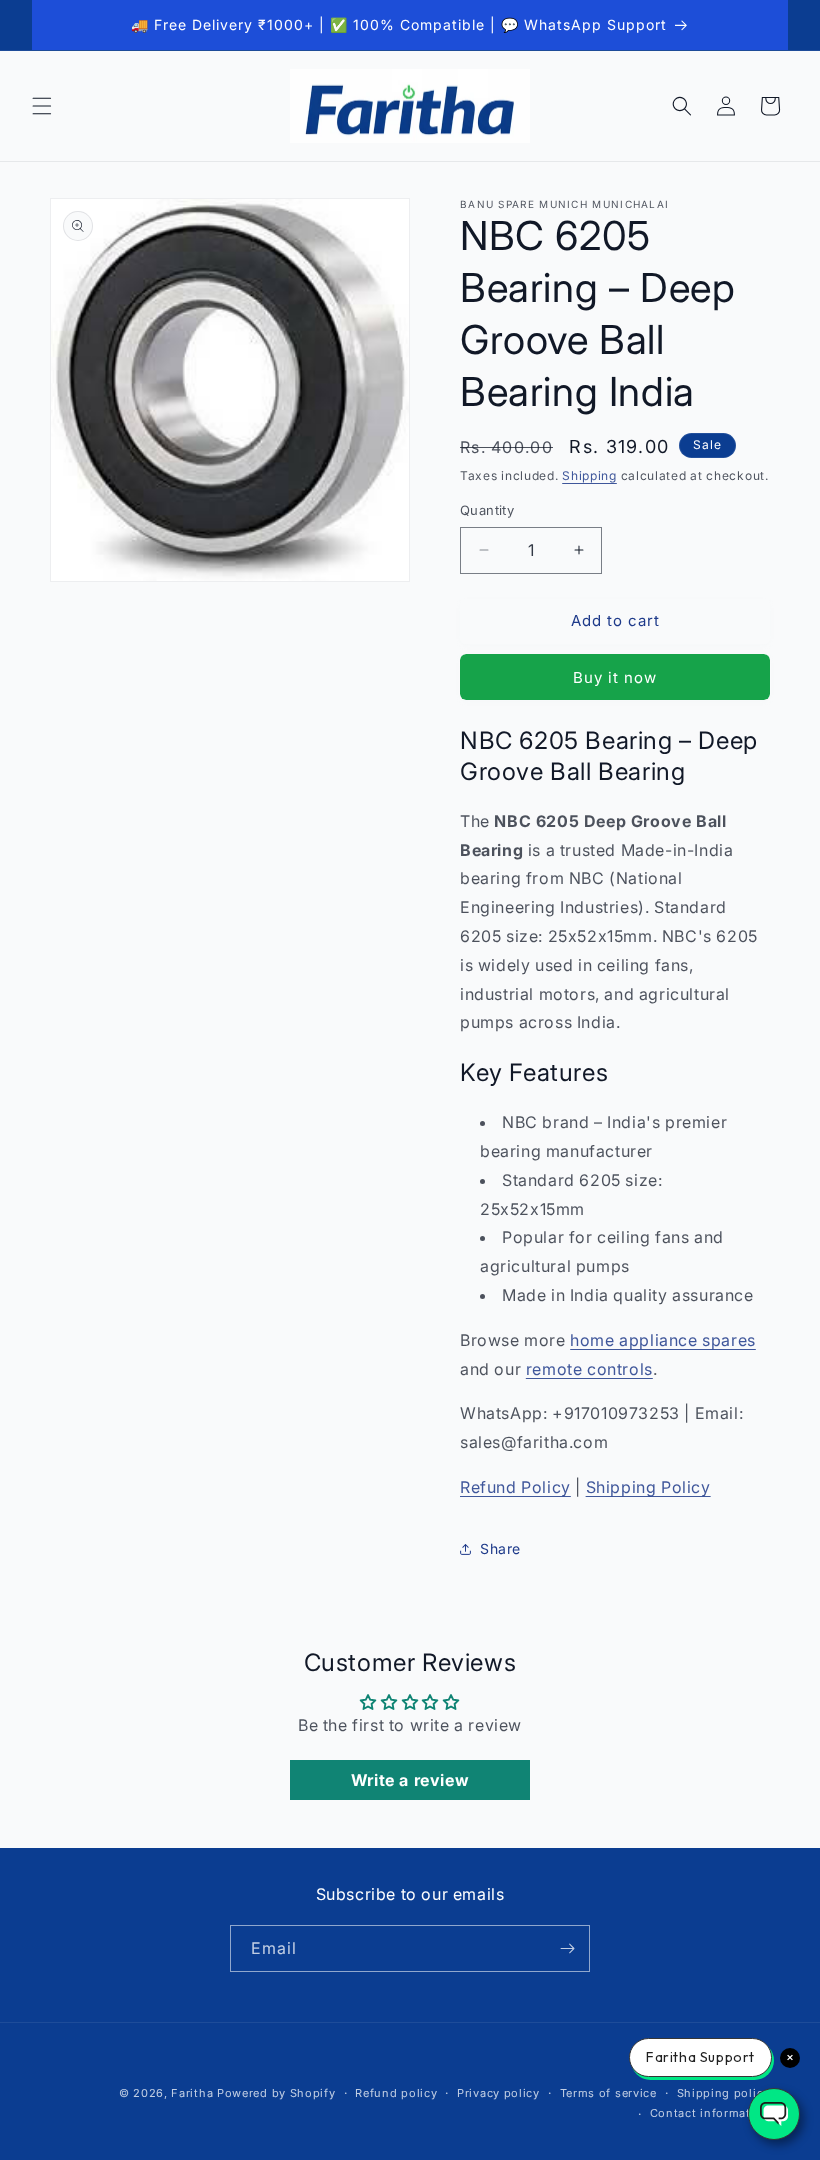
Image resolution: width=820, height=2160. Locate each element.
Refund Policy (515, 1487)
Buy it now (615, 677)
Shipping (589, 475)
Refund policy (396, 2093)
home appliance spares (663, 1340)
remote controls (589, 1369)
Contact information (710, 2113)
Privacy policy (498, 2093)
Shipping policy (724, 2093)
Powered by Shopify (276, 2093)
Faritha (192, 2093)
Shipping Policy (648, 1487)
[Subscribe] (567, 1948)
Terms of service (608, 2093)
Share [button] (500, 1548)
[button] (42, 106)
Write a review (410, 1780)
